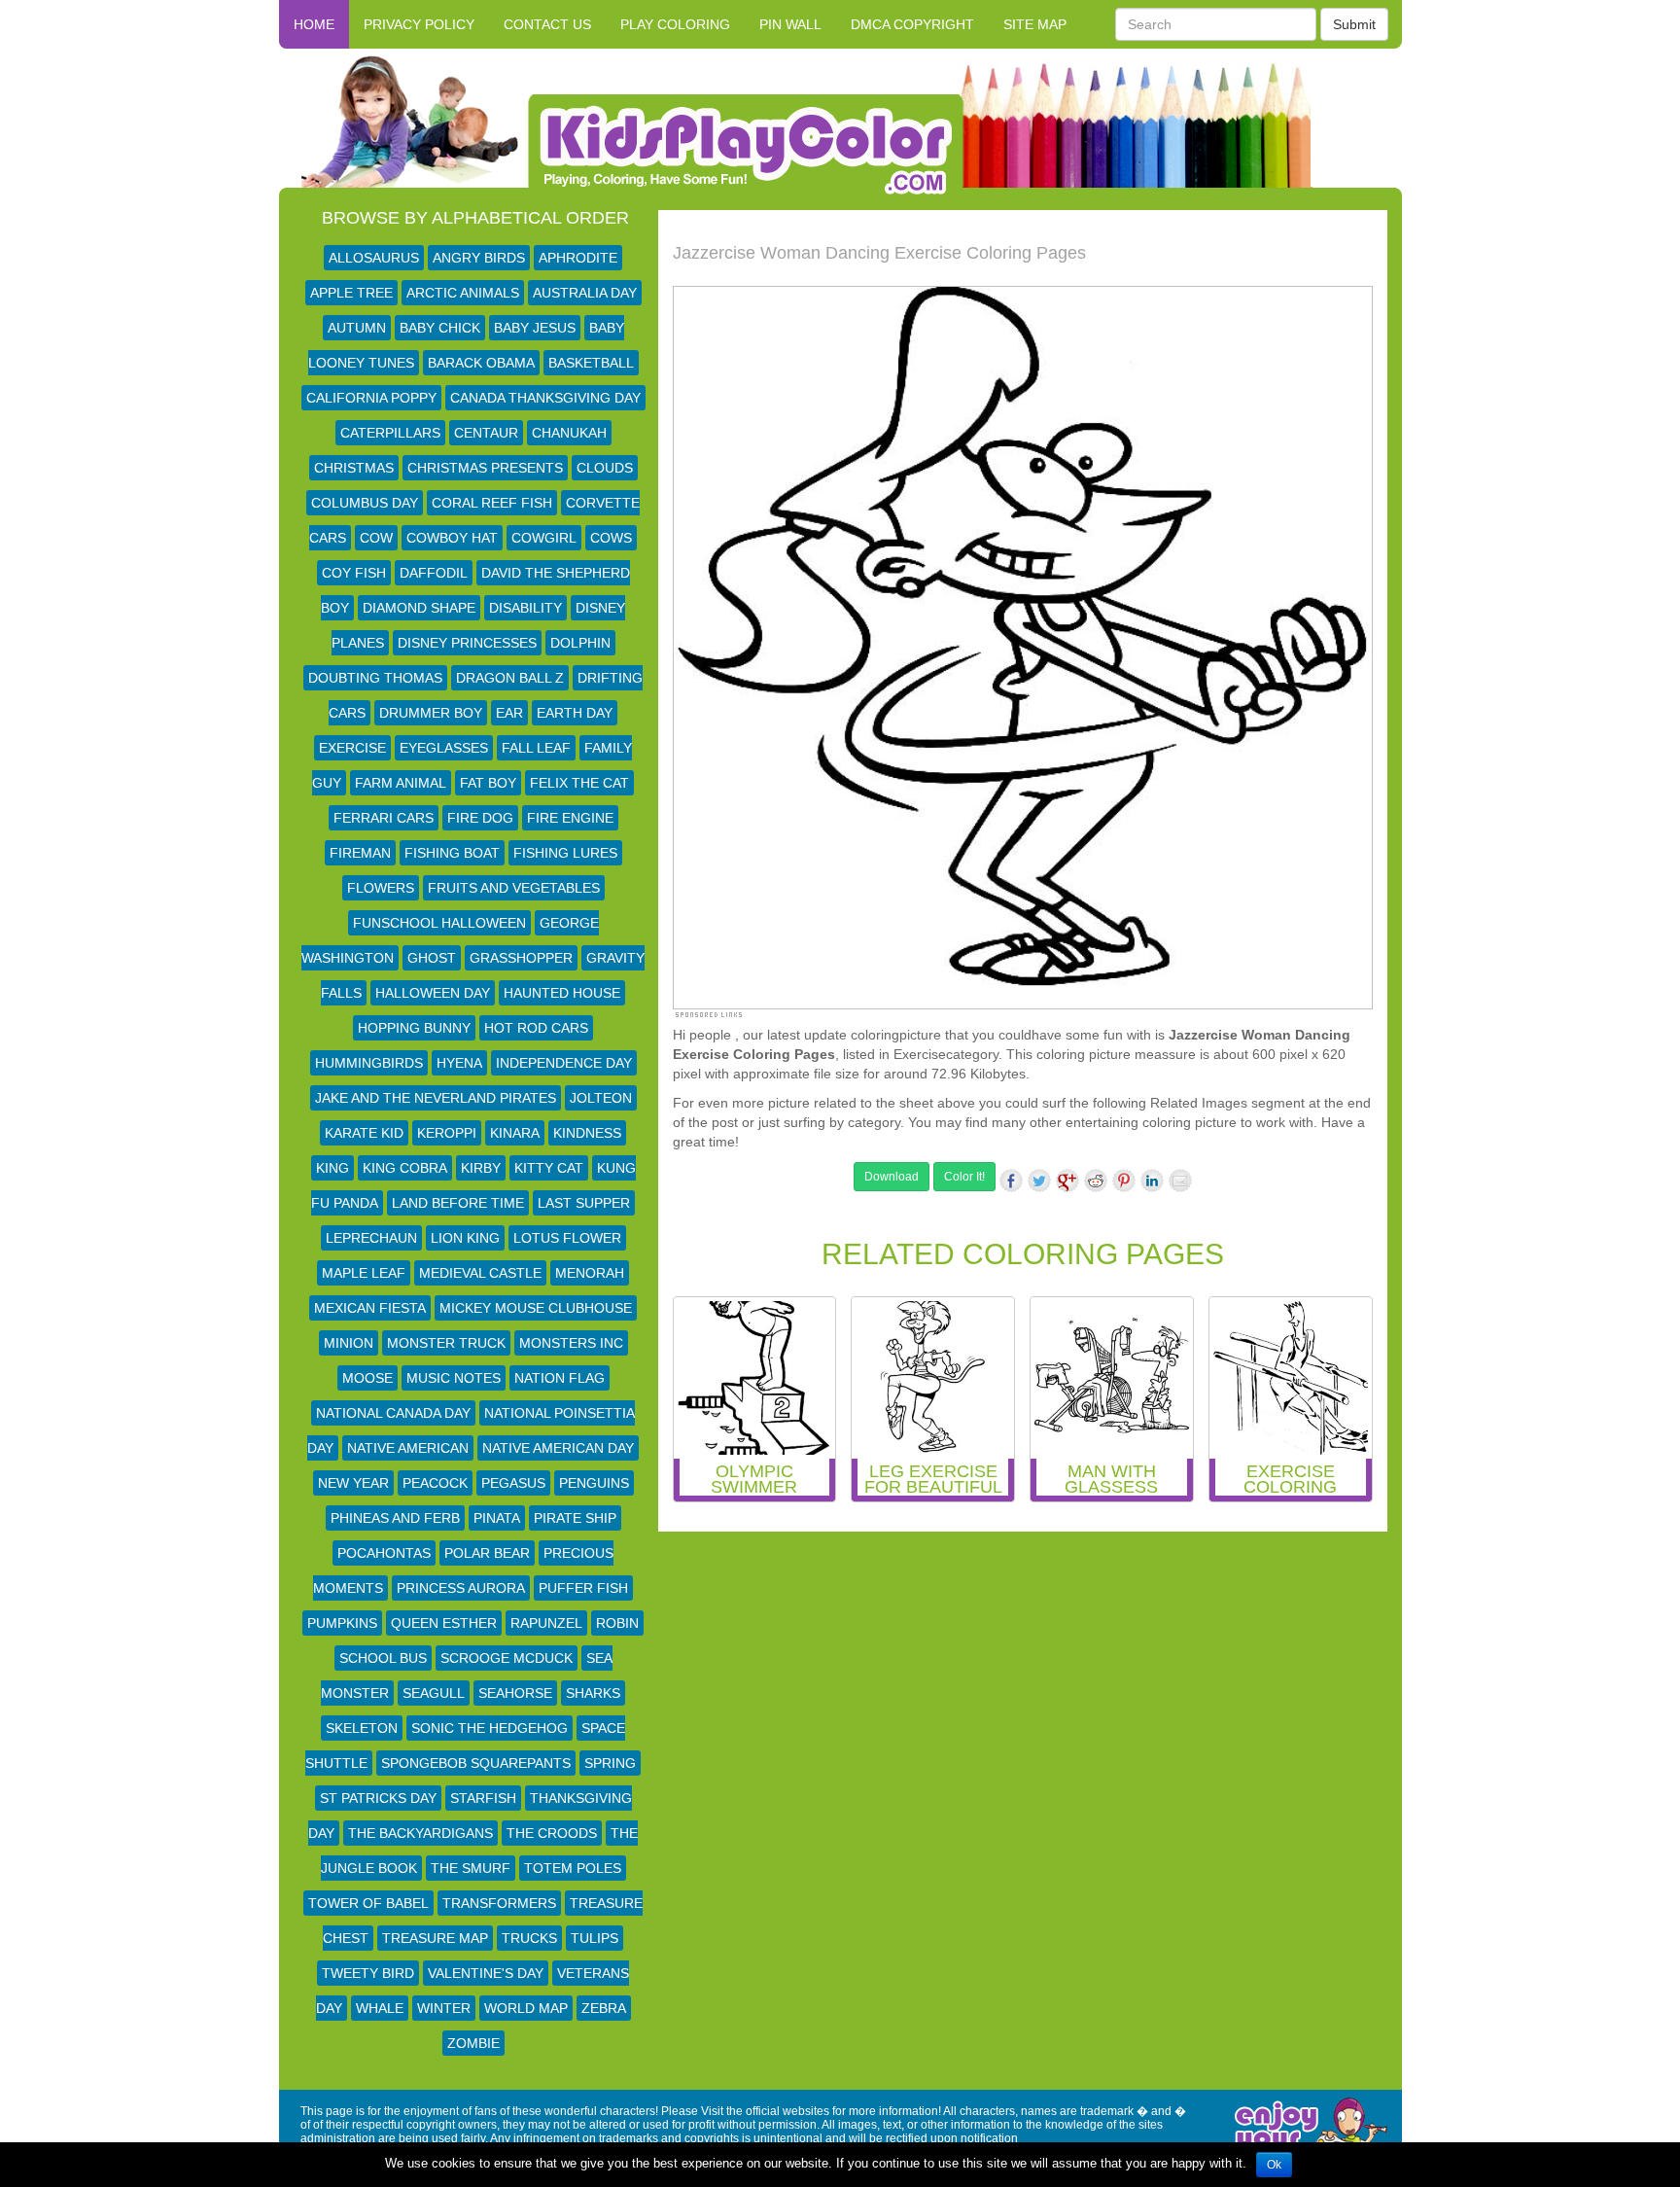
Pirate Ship (575, 1518)
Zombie (473, 2043)
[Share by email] (1180, 1181)
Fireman (360, 853)
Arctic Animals (463, 293)
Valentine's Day (486, 1973)
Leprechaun (371, 1238)
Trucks (529, 1938)
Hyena (459, 1063)
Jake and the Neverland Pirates (436, 1098)
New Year (353, 1483)
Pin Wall (790, 24)
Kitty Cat (549, 1168)
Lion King (465, 1238)
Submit (1354, 24)
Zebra (604, 2008)
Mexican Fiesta (370, 1308)
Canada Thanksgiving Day (545, 398)
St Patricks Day (378, 1798)
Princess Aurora (461, 1588)
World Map (526, 2008)
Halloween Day (433, 993)
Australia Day (585, 293)
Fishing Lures (565, 853)
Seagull (434, 1693)
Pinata (497, 1518)
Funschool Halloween (439, 923)
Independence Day (564, 1063)
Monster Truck (446, 1343)
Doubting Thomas (375, 678)
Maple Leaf (364, 1273)
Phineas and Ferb (395, 1518)
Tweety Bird (368, 1973)
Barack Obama (481, 363)
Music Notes (454, 1378)
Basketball (591, 363)
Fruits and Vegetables (514, 888)
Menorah (590, 1273)
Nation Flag (560, 1378)
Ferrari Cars (384, 818)
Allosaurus (374, 258)
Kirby (481, 1168)
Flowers (381, 888)
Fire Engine (570, 818)
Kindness (587, 1133)
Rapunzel (546, 1623)
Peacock (435, 1483)
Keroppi (447, 1133)
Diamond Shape (419, 608)
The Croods (552, 1833)
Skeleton (362, 1728)
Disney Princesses (467, 643)
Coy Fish (354, 573)
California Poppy (371, 398)
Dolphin (580, 643)
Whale (380, 2008)
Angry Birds (479, 258)
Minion (349, 1343)
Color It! (964, 1177)
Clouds (605, 468)
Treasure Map (435, 1938)
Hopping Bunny (414, 1028)
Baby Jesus (535, 328)
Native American (408, 1448)
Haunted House (562, 993)
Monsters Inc (571, 1343)
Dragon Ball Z (510, 678)
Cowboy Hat (452, 538)
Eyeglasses (444, 748)
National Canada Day (393, 1413)
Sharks (593, 1693)
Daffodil (434, 573)
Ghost (432, 958)
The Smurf (471, 1868)
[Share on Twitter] (1039, 1181)
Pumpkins (342, 1623)
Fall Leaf (536, 748)
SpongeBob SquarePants (476, 1763)
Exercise (352, 748)
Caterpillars (390, 433)
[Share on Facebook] (1011, 1181)
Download (892, 1177)
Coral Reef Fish (492, 503)
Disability (525, 608)
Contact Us (547, 24)
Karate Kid (364, 1133)
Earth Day (575, 713)
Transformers (499, 1903)
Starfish (483, 1798)
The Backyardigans (420, 1833)
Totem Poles (573, 1868)
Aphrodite (578, 258)
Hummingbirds (369, 1063)
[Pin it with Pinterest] (1124, 1181)
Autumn (357, 328)
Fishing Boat (452, 853)
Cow (376, 538)
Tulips (595, 1938)
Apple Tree (351, 293)
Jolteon (601, 1098)
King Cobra (405, 1168)
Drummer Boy (431, 713)
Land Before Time (458, 1203)
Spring (610, 1763)
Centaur (486, 433)
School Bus (383, 1658)
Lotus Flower (567, 1238)
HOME (314, 24)
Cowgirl (544, 538)
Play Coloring (675, 24)
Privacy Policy (419, 24)
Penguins (594, 1483)
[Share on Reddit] (1096, 1181)
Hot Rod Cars (536, 1028)
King (332, 1168)
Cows (611, 538)
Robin (617, 1623)
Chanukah (569, 433)
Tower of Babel (368, 1903)
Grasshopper (521, 958)
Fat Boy (488, 783)
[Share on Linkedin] (1152, 1181)
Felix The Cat (579, 783)
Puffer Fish (583, 1588)
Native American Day (558, 1448)
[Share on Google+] (1067, 1181)
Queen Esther (444, 1623)
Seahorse (515, 1693)
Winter (444, 2008)
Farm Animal (401, 783)
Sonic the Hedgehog (490, 1728)
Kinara (515, 1133)
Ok (1274, 2165)
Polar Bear (487, 1553)
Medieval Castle (480, 1273)
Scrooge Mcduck (507, 1658)
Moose (367, 1378)
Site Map (1035, 24)
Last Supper (584, 1203)
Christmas (354, 468)
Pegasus (513, 1483)
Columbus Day (365, 503)
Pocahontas (384, 1553)
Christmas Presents (485, 468)
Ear (509, 713)
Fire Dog (480, 818)
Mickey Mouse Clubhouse (536, 1308)
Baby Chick (440, 328)
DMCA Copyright (912, 24)
